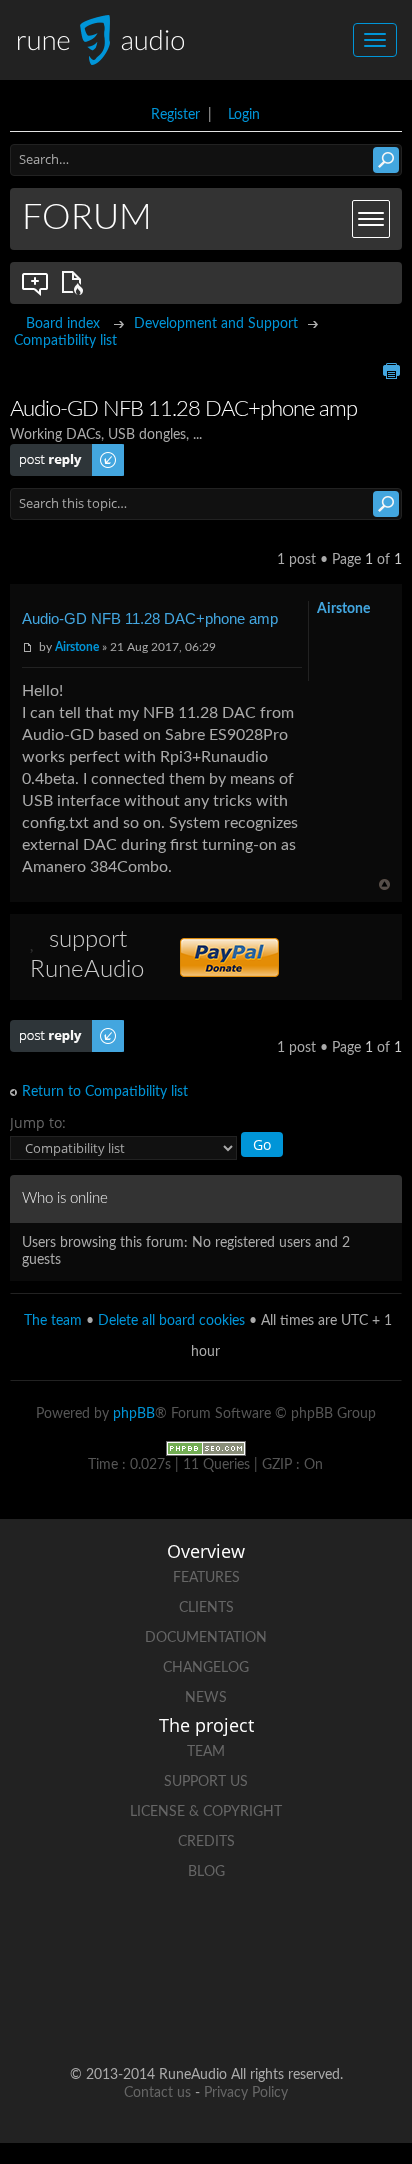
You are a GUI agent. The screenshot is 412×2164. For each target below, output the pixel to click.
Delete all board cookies (171, 1321)
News (206, 1698)
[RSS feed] (168, 2010)
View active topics (76, 283)
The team (53, 1321)
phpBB (134, 1414)
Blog (206, 1872)
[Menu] (371, 219)
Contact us (157, 2093)
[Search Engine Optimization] (206, 1448)
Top (384, 884)
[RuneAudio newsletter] (244, 2010)
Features (206, 1578)
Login (244, 115)
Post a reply (46, 452)
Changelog (206, 1668)
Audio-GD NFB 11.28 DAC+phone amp (150, 618)
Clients (206, 1608)
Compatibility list (65, 341)
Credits (206, 1842)
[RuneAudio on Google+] (282, 1941)
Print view (391, 371)
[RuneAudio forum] (358, 1941)
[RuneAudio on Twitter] (206, 1941)
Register (175, 115)
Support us (206, 1782)
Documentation (206, 1638)
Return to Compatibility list (105, 1092)
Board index (63, 324)
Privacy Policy (246, 2093)
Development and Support (216, 324)
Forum (87, 218)
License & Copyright (206, 1812)
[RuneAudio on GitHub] (54, 1941)
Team (206, 1752)
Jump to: (38, 1122)
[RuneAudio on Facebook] (130, 1941)
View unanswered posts (36, 283)
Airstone (77, 647)
